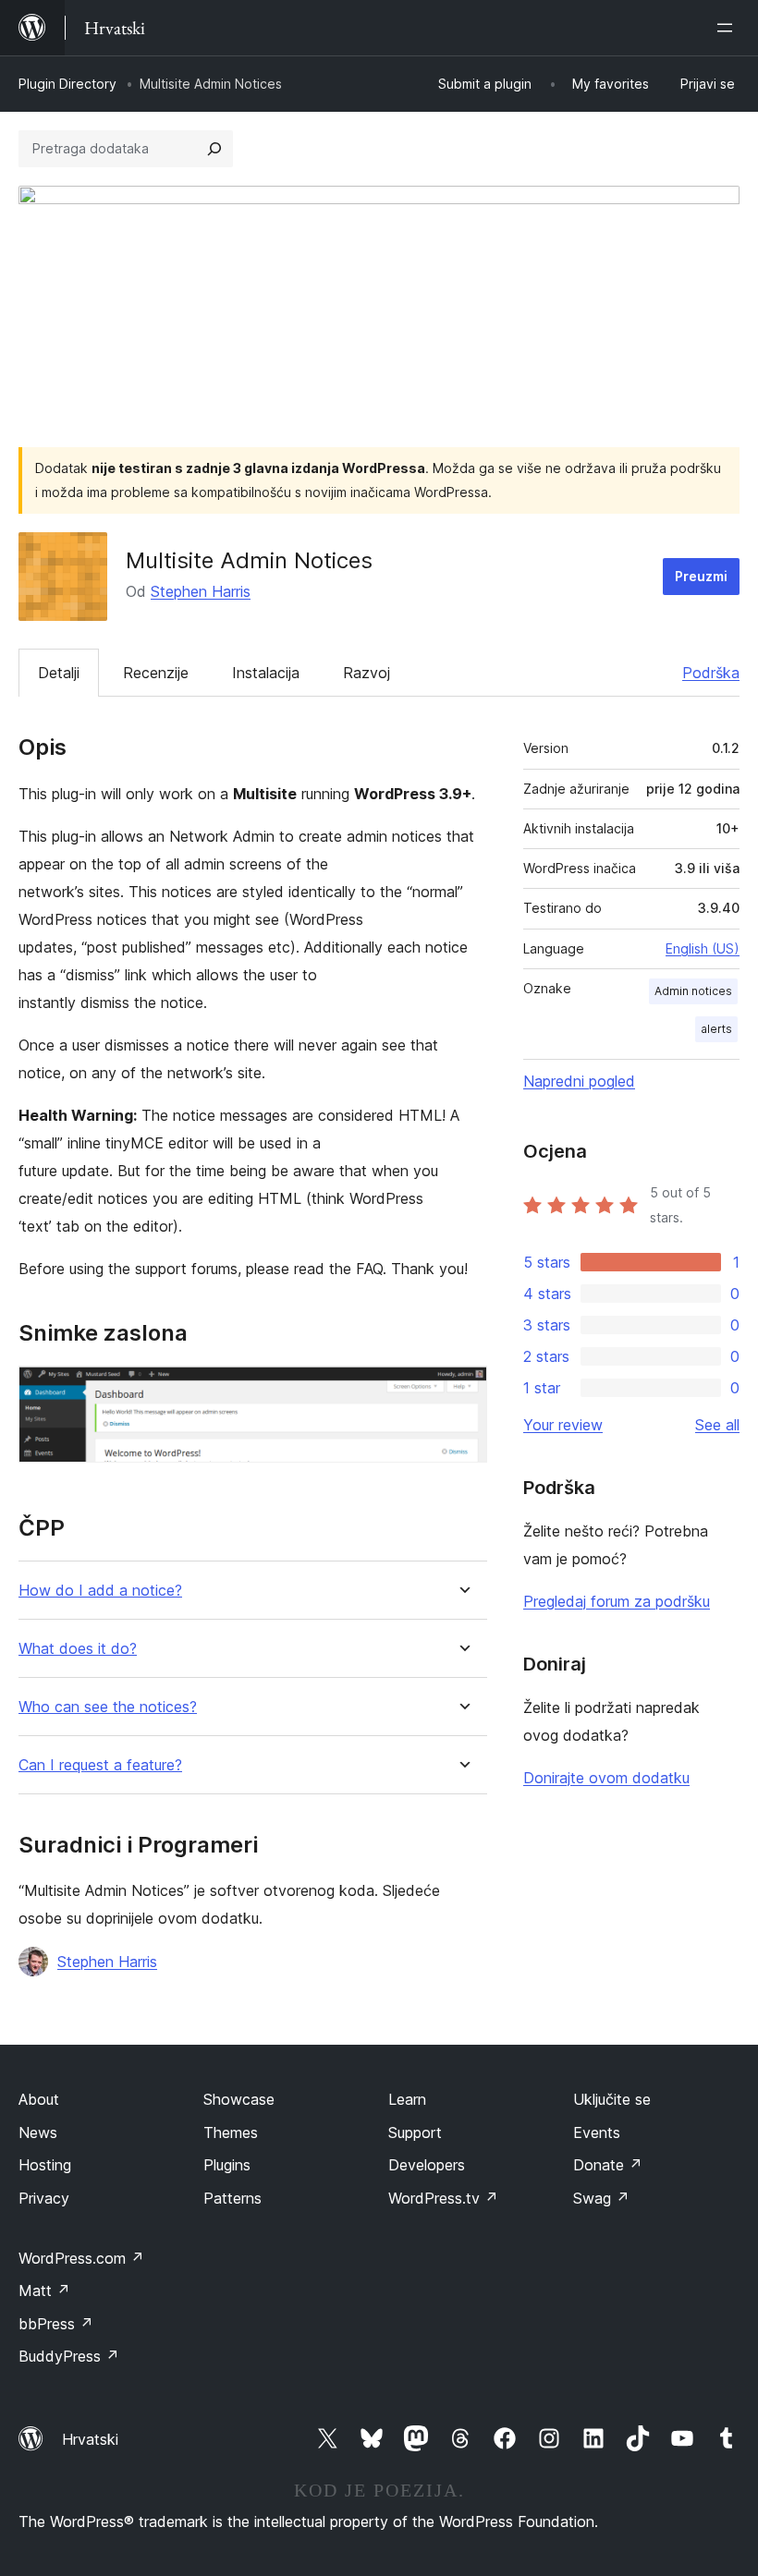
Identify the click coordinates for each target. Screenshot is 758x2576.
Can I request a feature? (100, 1765)
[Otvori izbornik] (728, 28)
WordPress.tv (443, 2198)
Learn (407, 2099)
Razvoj (367, 673)
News (38, 2132)
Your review (563, 1425)
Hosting (45, 2165)
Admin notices (693, 991)
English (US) (703, 948)
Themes (231, 2132)
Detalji (59, 673)
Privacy (44, 2198)
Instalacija (266, 673)
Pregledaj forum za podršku (617, 1601)
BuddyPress (69, 2356)
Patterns (232, 2198)
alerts (716, 1029)
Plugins (227, 2165)
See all (717, 1425)
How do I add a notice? (100, 1591)
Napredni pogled (579, 1081)
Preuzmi (701, 576)
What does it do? (78, 1649)
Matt (44, 2290)
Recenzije (156, 673)
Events (597, 2132)
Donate (608, 2165)
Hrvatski (90, 2439)
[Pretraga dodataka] (214, 149)
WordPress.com (81, 2258)
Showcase (239, 2099)
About (39, 2099)
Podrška (711, 673)
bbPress (56, 2324)
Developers (427, 2165)
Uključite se (612, 2099)
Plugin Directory (67, 84)
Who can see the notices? (108, 1707)
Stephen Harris (201, 591)
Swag (601, 2198)
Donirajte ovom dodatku (606, 1778)
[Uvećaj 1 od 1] (462, 1391)
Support (415, 2132)
